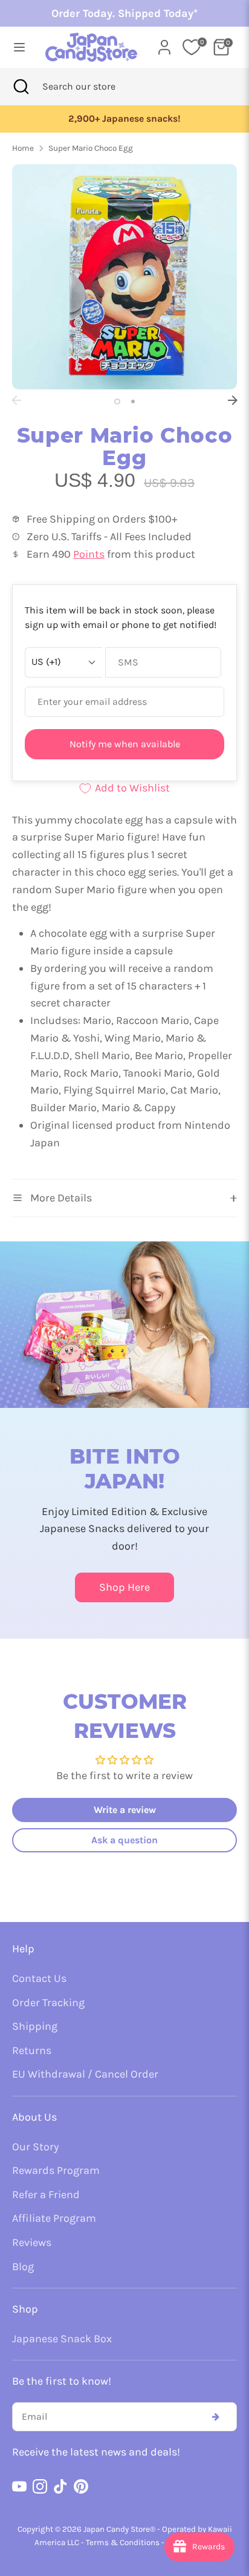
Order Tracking (48, 2003)
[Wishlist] (192, 47)
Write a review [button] (125, 1810)
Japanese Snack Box (62, 2339)
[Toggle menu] (18, 47)
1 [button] (117, 401)
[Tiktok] (60, 2486)
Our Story (35, 2147)
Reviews (32, 2242)
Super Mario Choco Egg (91, 148)
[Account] (164, 44)
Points (89, 554)
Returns (32, 2050)
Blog (23, 2267)
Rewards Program (56, 2170)
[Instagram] (40, 2486)
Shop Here (124, 1587)
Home (23, 148)
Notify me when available (125, 744)
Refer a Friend (46, 2195)
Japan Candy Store (117, 2529)
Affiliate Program (54, 2218)
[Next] (233, 400)
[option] (124, 277)
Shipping (35, 2026)
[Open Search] (21, 87)
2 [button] (133, 401)
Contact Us (39, 1978)
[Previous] (16, 400)
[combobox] (95, 87)
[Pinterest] (81, 2486)
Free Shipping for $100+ (156, 119)
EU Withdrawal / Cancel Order (85, 2074)
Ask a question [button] (124, 1840)
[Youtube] (19, 2486)
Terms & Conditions (123, 2542)
